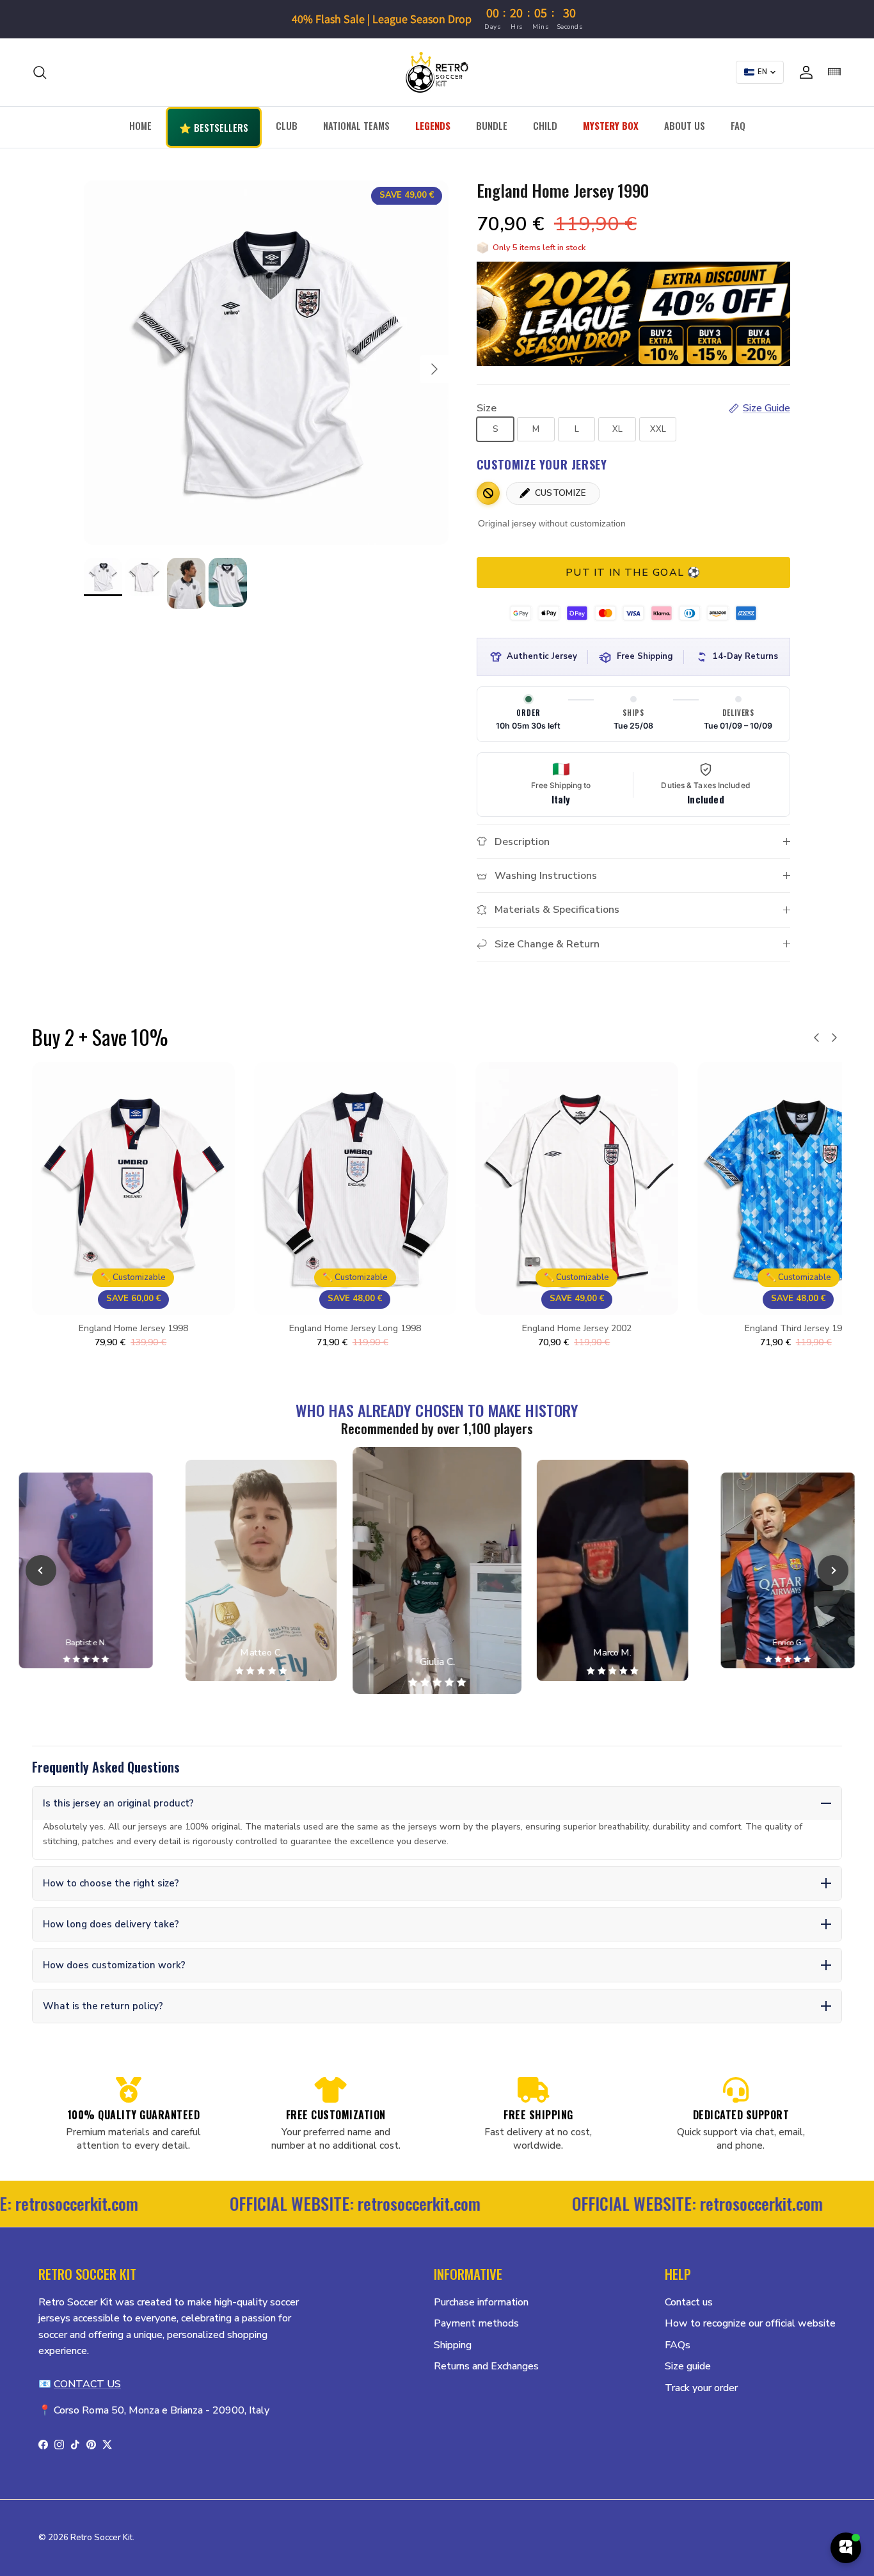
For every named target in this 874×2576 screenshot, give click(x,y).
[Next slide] (833, 1570)
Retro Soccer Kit (101, 2538)
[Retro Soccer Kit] (437, 72)
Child (545, 125)
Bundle (492, 125)
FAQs (678, 2345)
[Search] (40, 72)
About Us (685, 125)
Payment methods (476, 2323)
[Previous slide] (41, 1570)
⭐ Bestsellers (214, 127)
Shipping (453, 2345)
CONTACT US (87, 2384)
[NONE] (488, 493)
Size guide (688, 2366)
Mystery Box (611, 125)
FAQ (738, 125)
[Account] (804, 72)
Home (140, 125)
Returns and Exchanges (486, 2366)
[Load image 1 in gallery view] (266, 363)
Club (287, 125)
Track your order (701, 2388)
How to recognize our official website (750, 2323)
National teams (356, 125)
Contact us (689, 2302)
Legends (433, 125)
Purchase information (481, 2302)
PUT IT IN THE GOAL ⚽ (633, 573)
